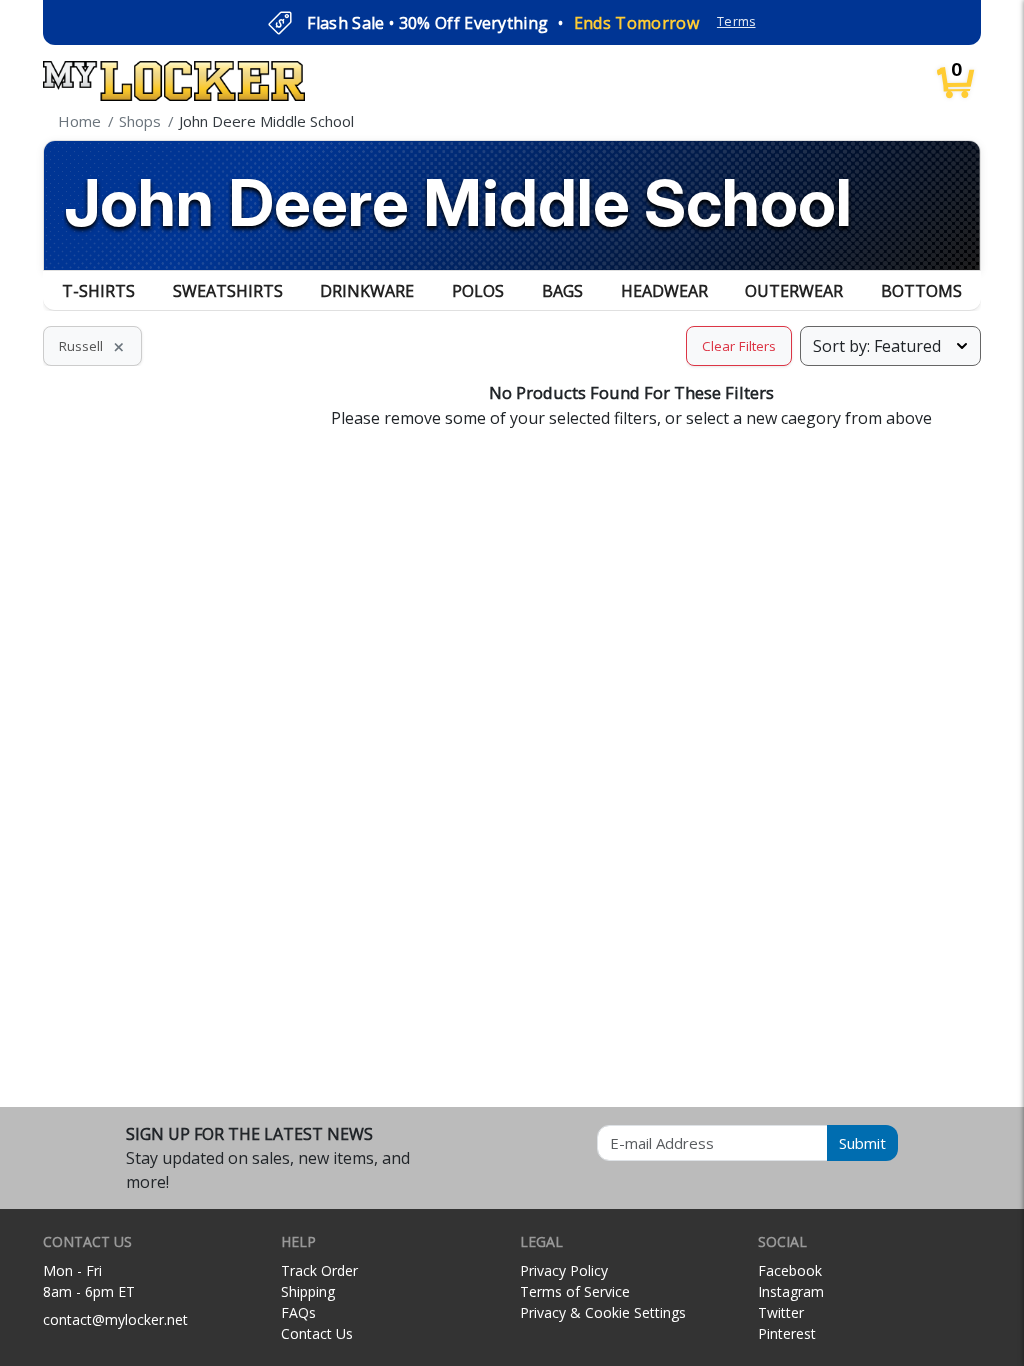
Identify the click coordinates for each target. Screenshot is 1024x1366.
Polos (478, 291)
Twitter (781, 1312)
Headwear (664, 291)
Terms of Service (575, 1291)
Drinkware (367, 291)
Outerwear (794, 291)
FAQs (298, 1312)
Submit (862, 1143)
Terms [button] (736, 21)
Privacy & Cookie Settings (603, 1312)
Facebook (790, 1270)
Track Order (319, 1270)
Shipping (308, 1291)
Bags (562, 291)
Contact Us (317, 1333)
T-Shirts (98, 291)
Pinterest (787, 1333)
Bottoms (921, 291)
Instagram (791, 1291)
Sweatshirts (228, 291)
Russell (92, 346)
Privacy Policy (564, 1270)
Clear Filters (739, 346)
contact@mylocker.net (115, 1319)
